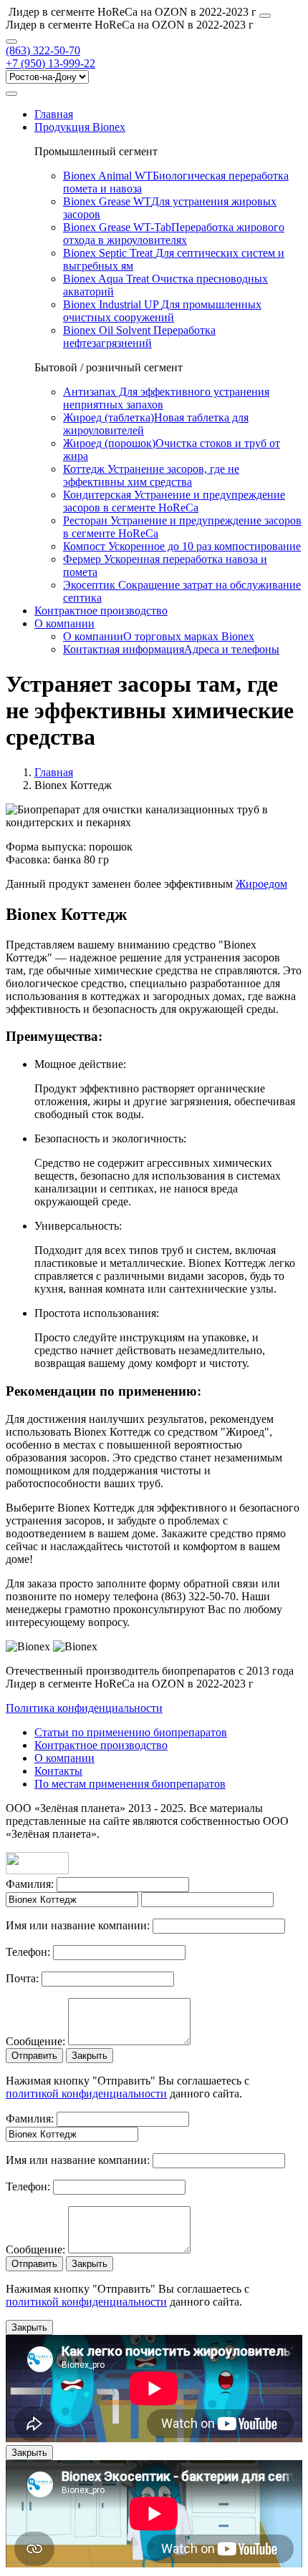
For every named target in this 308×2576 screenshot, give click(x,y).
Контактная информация (171, 649)
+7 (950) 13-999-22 (50, 63)
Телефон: (28, 1952)
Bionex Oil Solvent (139, 337)
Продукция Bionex (80, 127)
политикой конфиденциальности (86, 2093)
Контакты (58, 1771)
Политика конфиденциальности (84, 1708)
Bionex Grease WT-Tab (174, 234)
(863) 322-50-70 (43, 50)
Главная (54, 114)
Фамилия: (30, 1884)
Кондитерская (174, 501)
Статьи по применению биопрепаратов (131, 1732)
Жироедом (261, 884)
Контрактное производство (101, 611)
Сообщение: (35, 2041)
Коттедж (151, 475)
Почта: (22, 1978)
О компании (64, 623)
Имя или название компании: (78, 1925)
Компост (182, 546)
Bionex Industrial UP (162, 311)
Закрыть (90, 2056)
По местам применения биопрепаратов (130, 1784)
